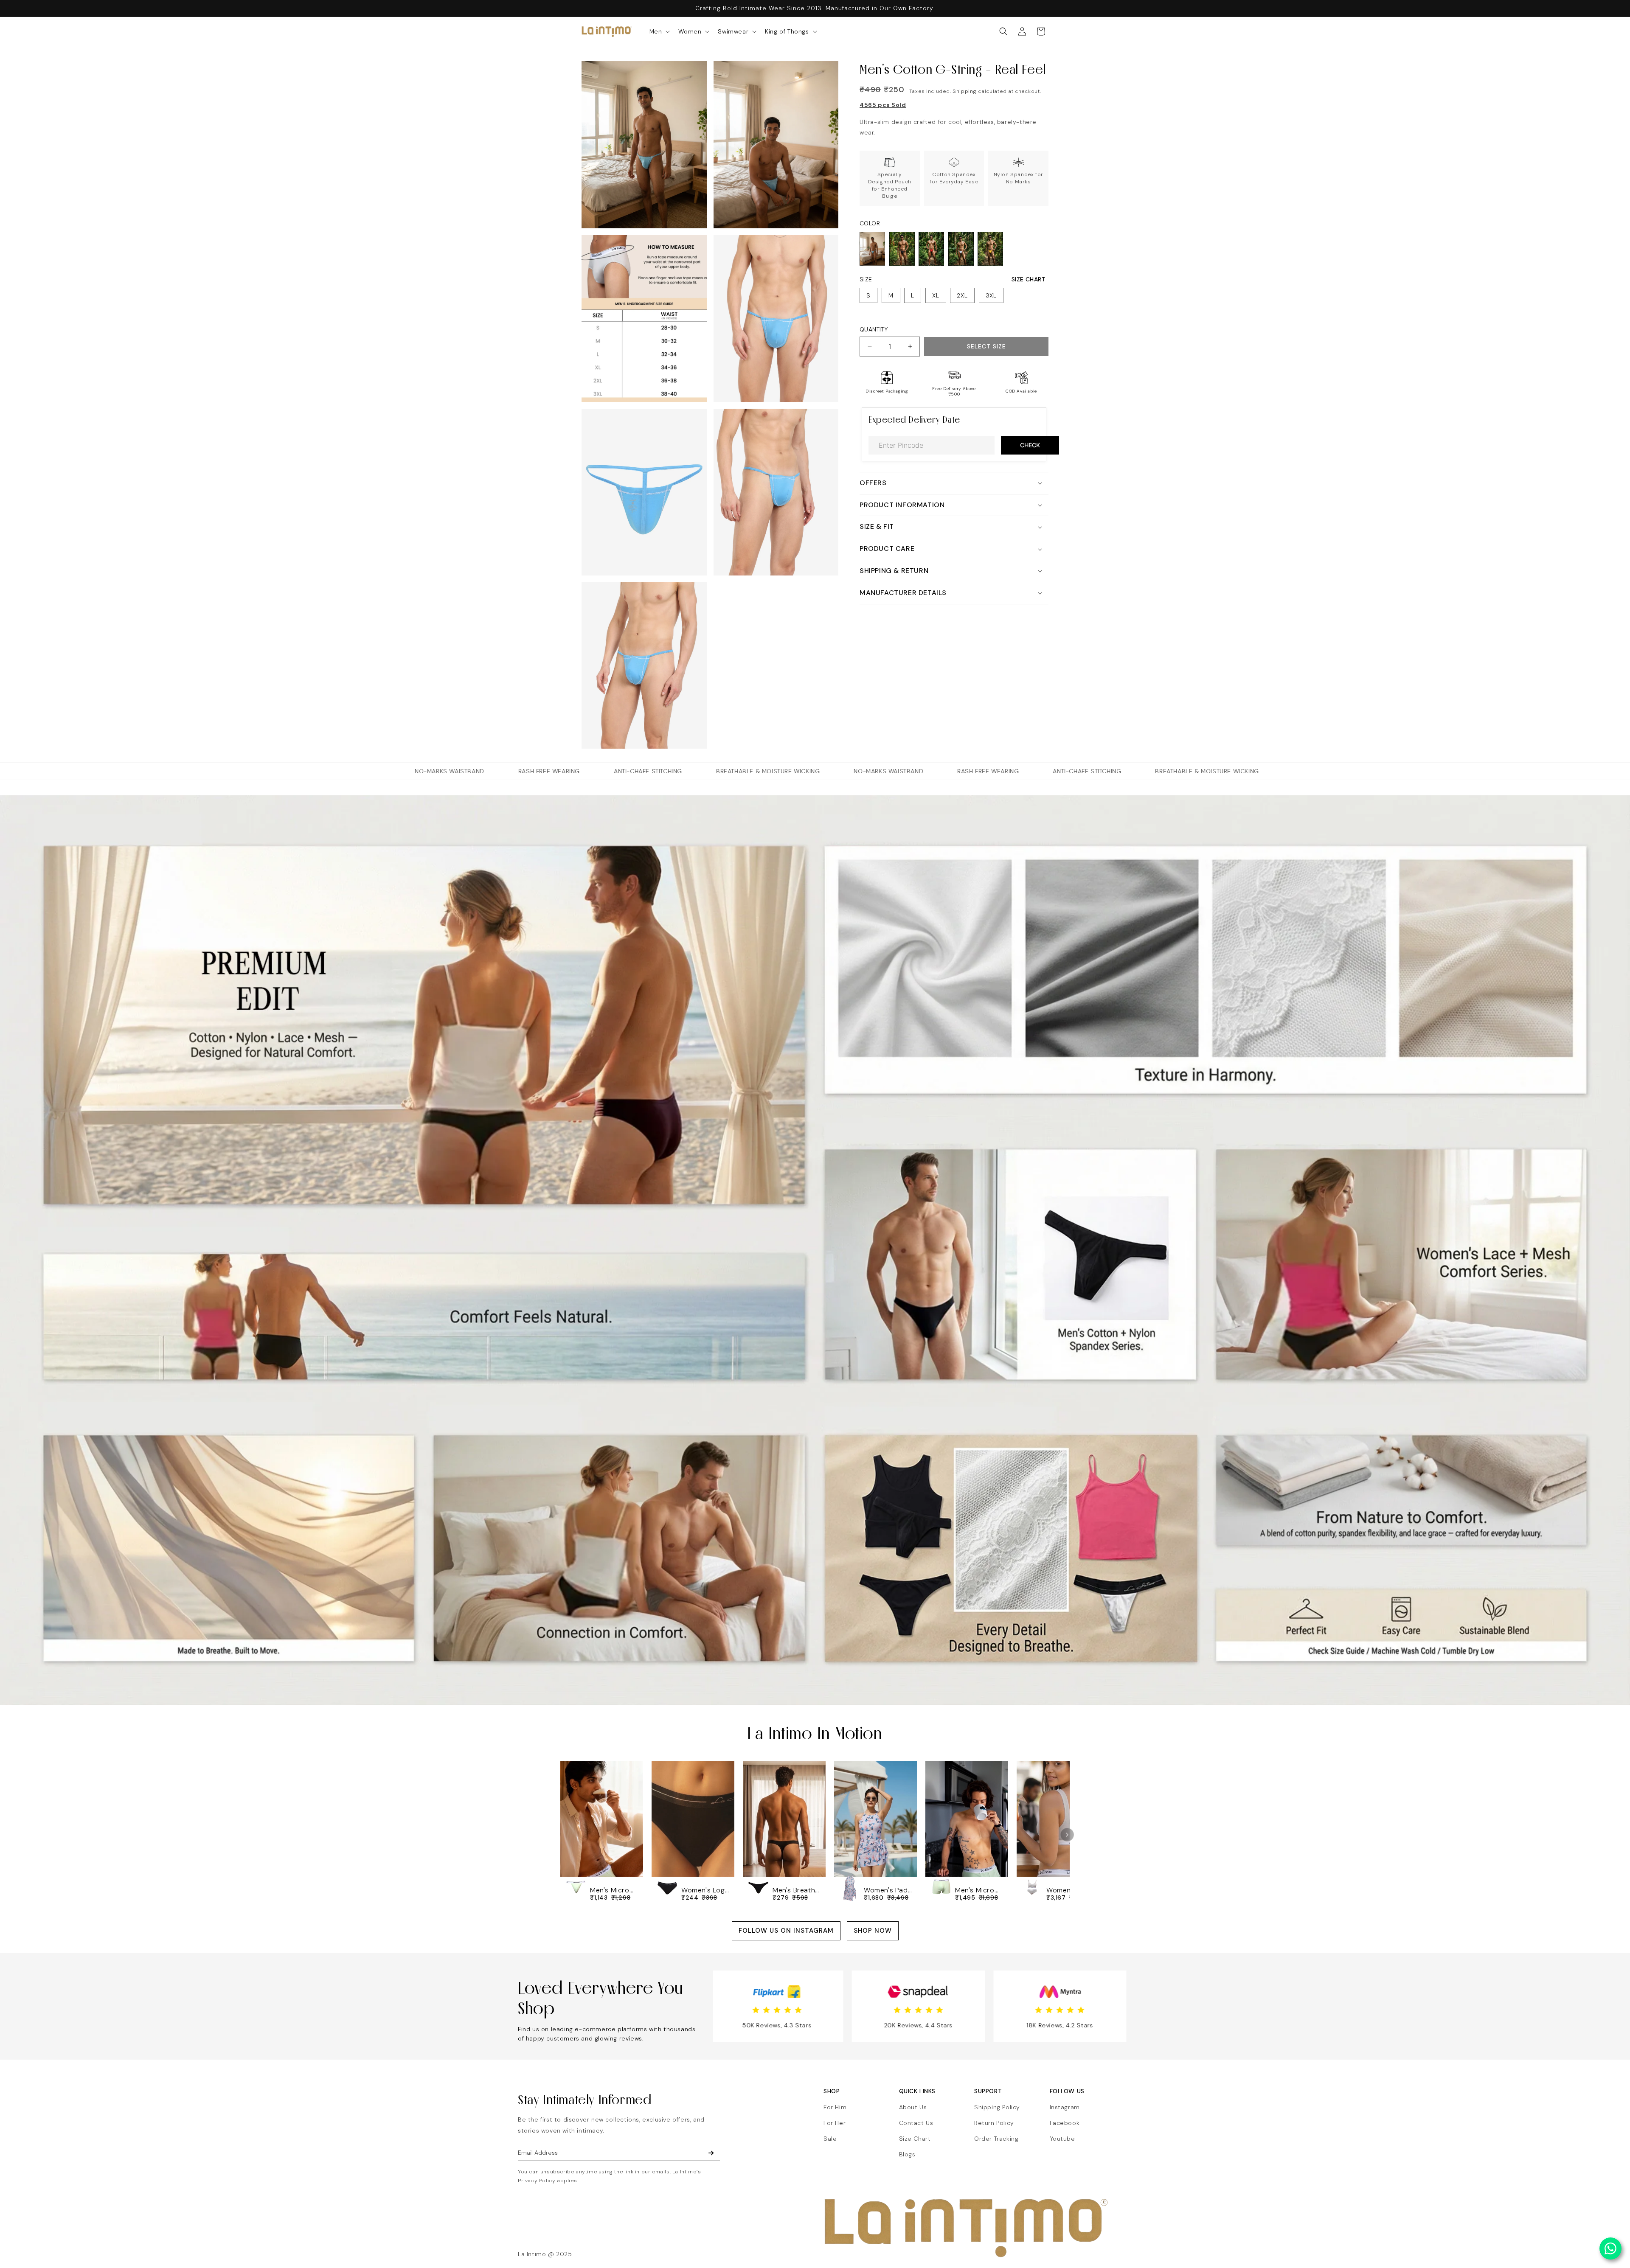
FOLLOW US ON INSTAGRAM (786, 1931)
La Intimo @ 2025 (545, 2254)
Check (1030, 445)
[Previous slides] (563, 1835)
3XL (991, 295)
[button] (659, 31)
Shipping (965, 91)
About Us (913, 2107)
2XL (962, 295)
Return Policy (994, 2123)
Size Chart (1029, 279)
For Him (835, 2107)
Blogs (907, 2154)
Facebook (1065, 2123)
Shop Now (873, 1931)
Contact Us (916, 2123)
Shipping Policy (997, 2107)
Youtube (1062, 2139)
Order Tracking (996, 2139)
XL (936, 295)
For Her (835, 2123)
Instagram (1065, 2107)
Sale (830, 2139)
